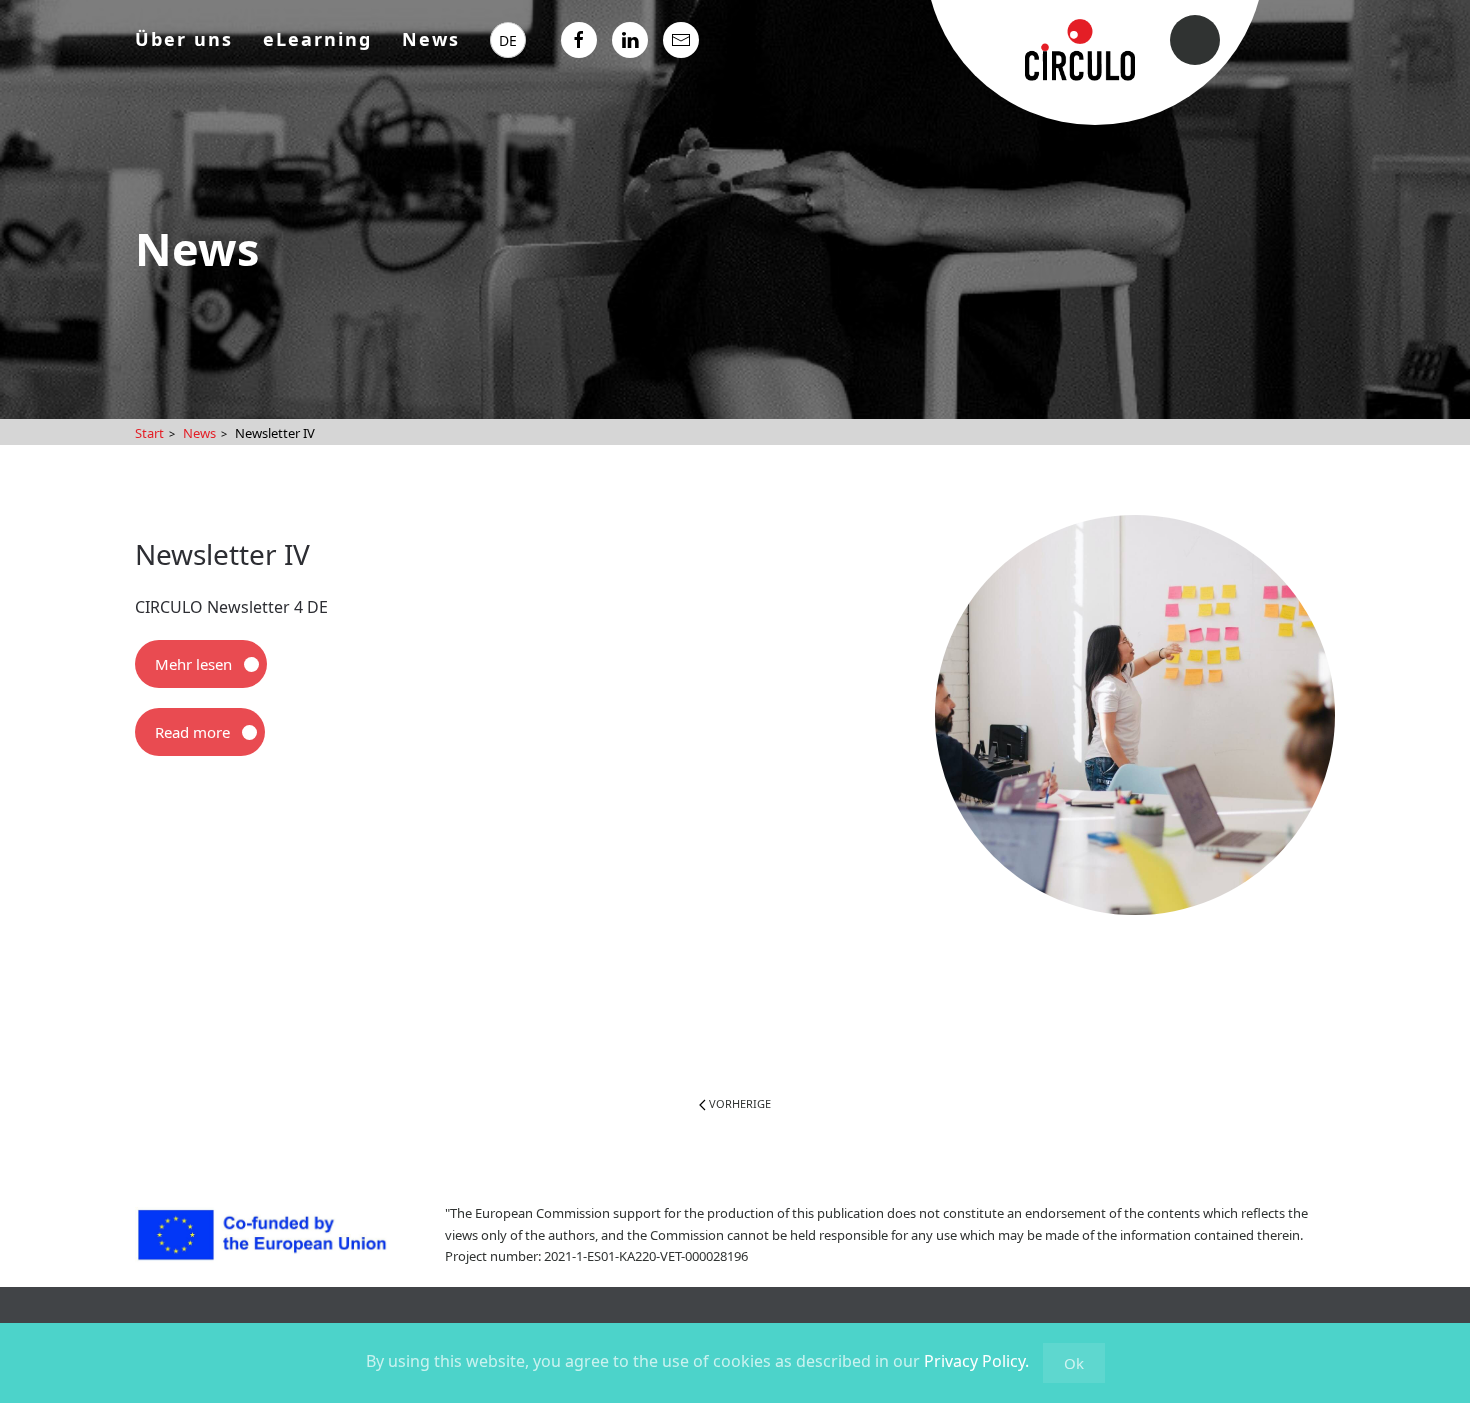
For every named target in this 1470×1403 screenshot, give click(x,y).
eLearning (317, 39)
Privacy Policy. (976, 1361)
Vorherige (738, 1103)
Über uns (184, 39)
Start (149, 433)
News (431, 39)
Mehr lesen (193, 664)
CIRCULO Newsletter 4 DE (231, 607)
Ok (1074, 1363)
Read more (192, 732)
